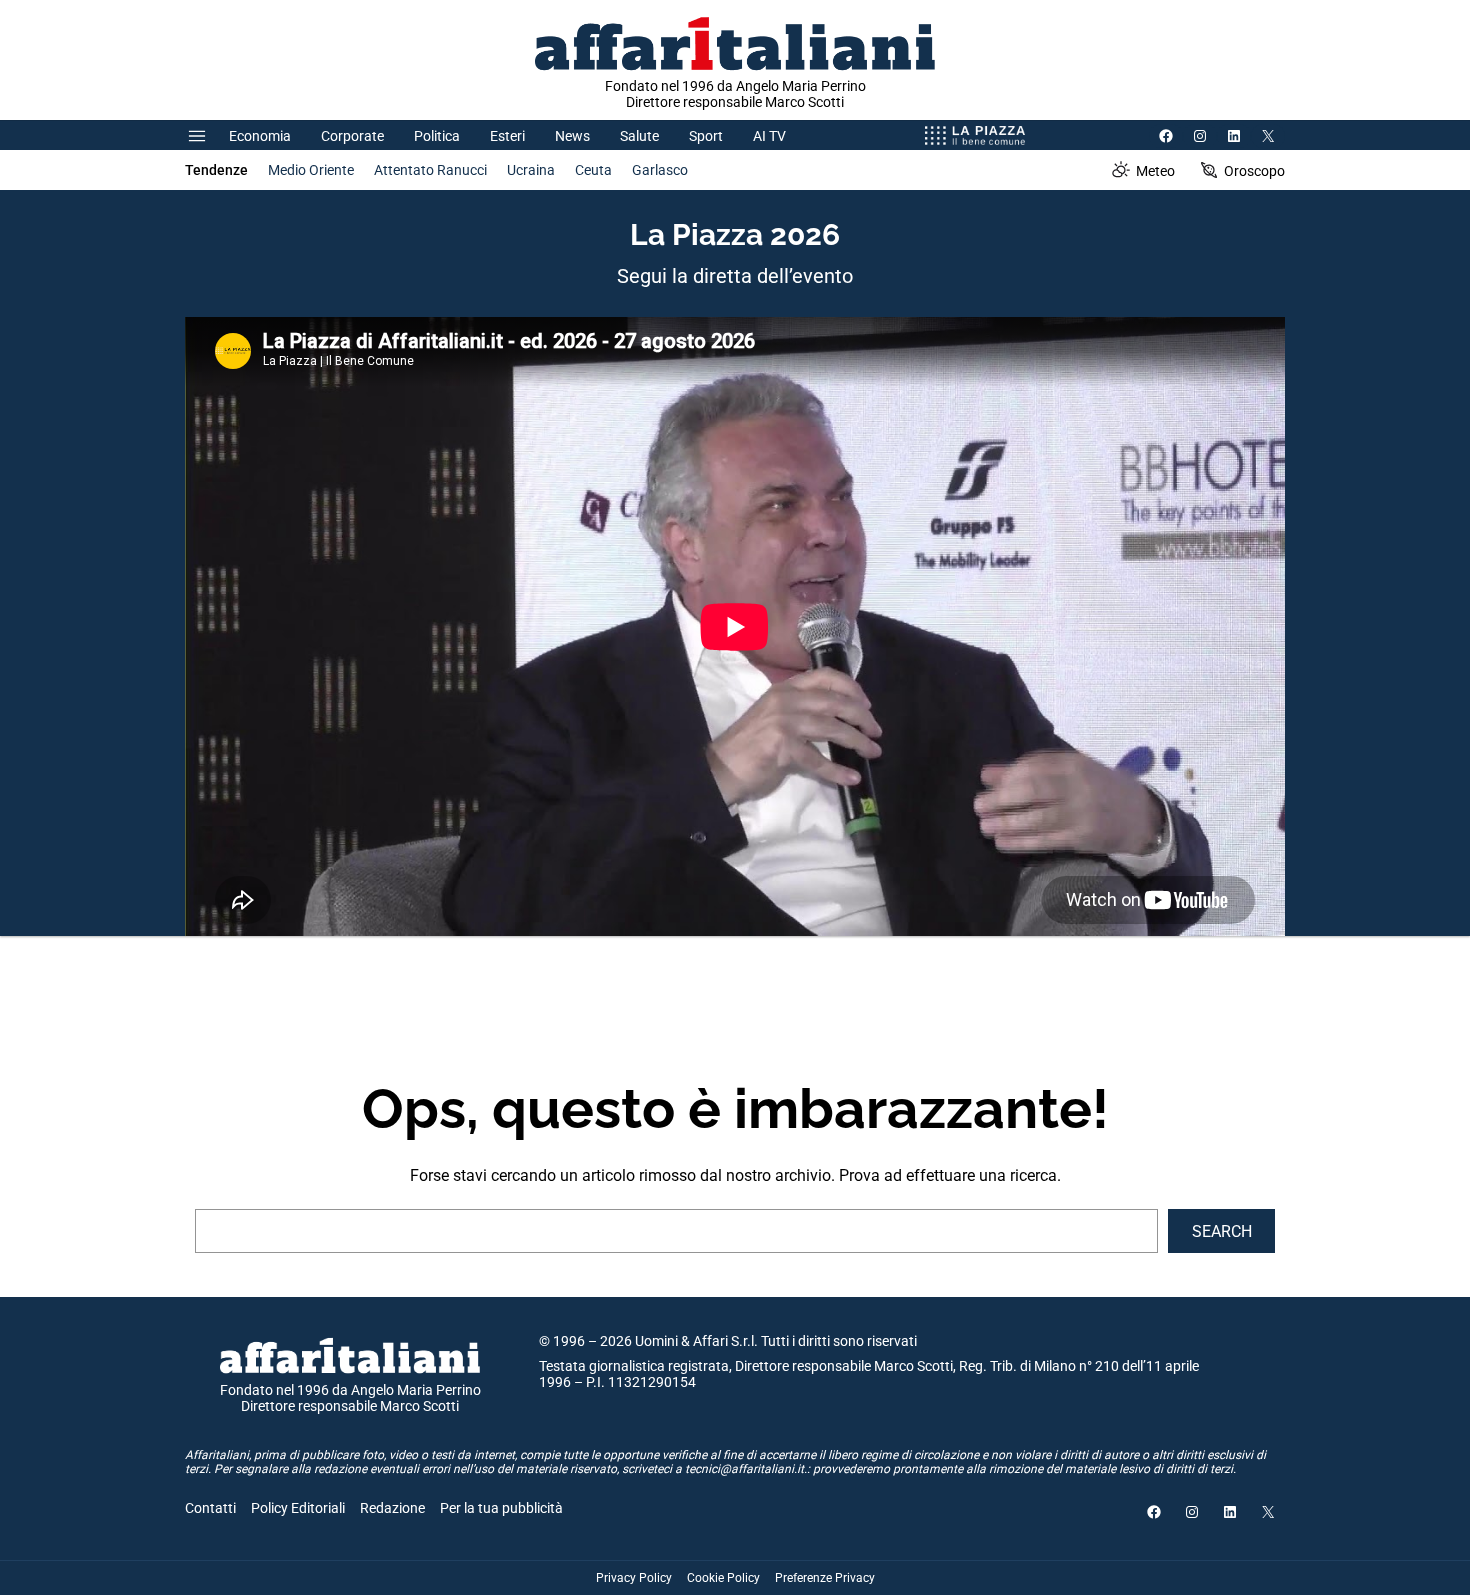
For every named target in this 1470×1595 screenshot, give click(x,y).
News (572, 136)
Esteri (507, 136)
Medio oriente (311, 170)
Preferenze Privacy (825, 1578)
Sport (706, 136)
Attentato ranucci (430, 170)
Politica (437, 136)
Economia (260, 136)
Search (1222, 1231)
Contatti (210, 1508)
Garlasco (660, 170)
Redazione (392, 1508)
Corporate (352, 136)
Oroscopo (1254, 171)
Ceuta (593, 170)
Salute (639, 136)
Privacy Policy (634, 1578)
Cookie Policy (723, 1578)
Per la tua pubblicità (501, 1508)
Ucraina (531, 170)
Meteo (1155, 171)
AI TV (769, 136)
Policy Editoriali (298, 1508)
